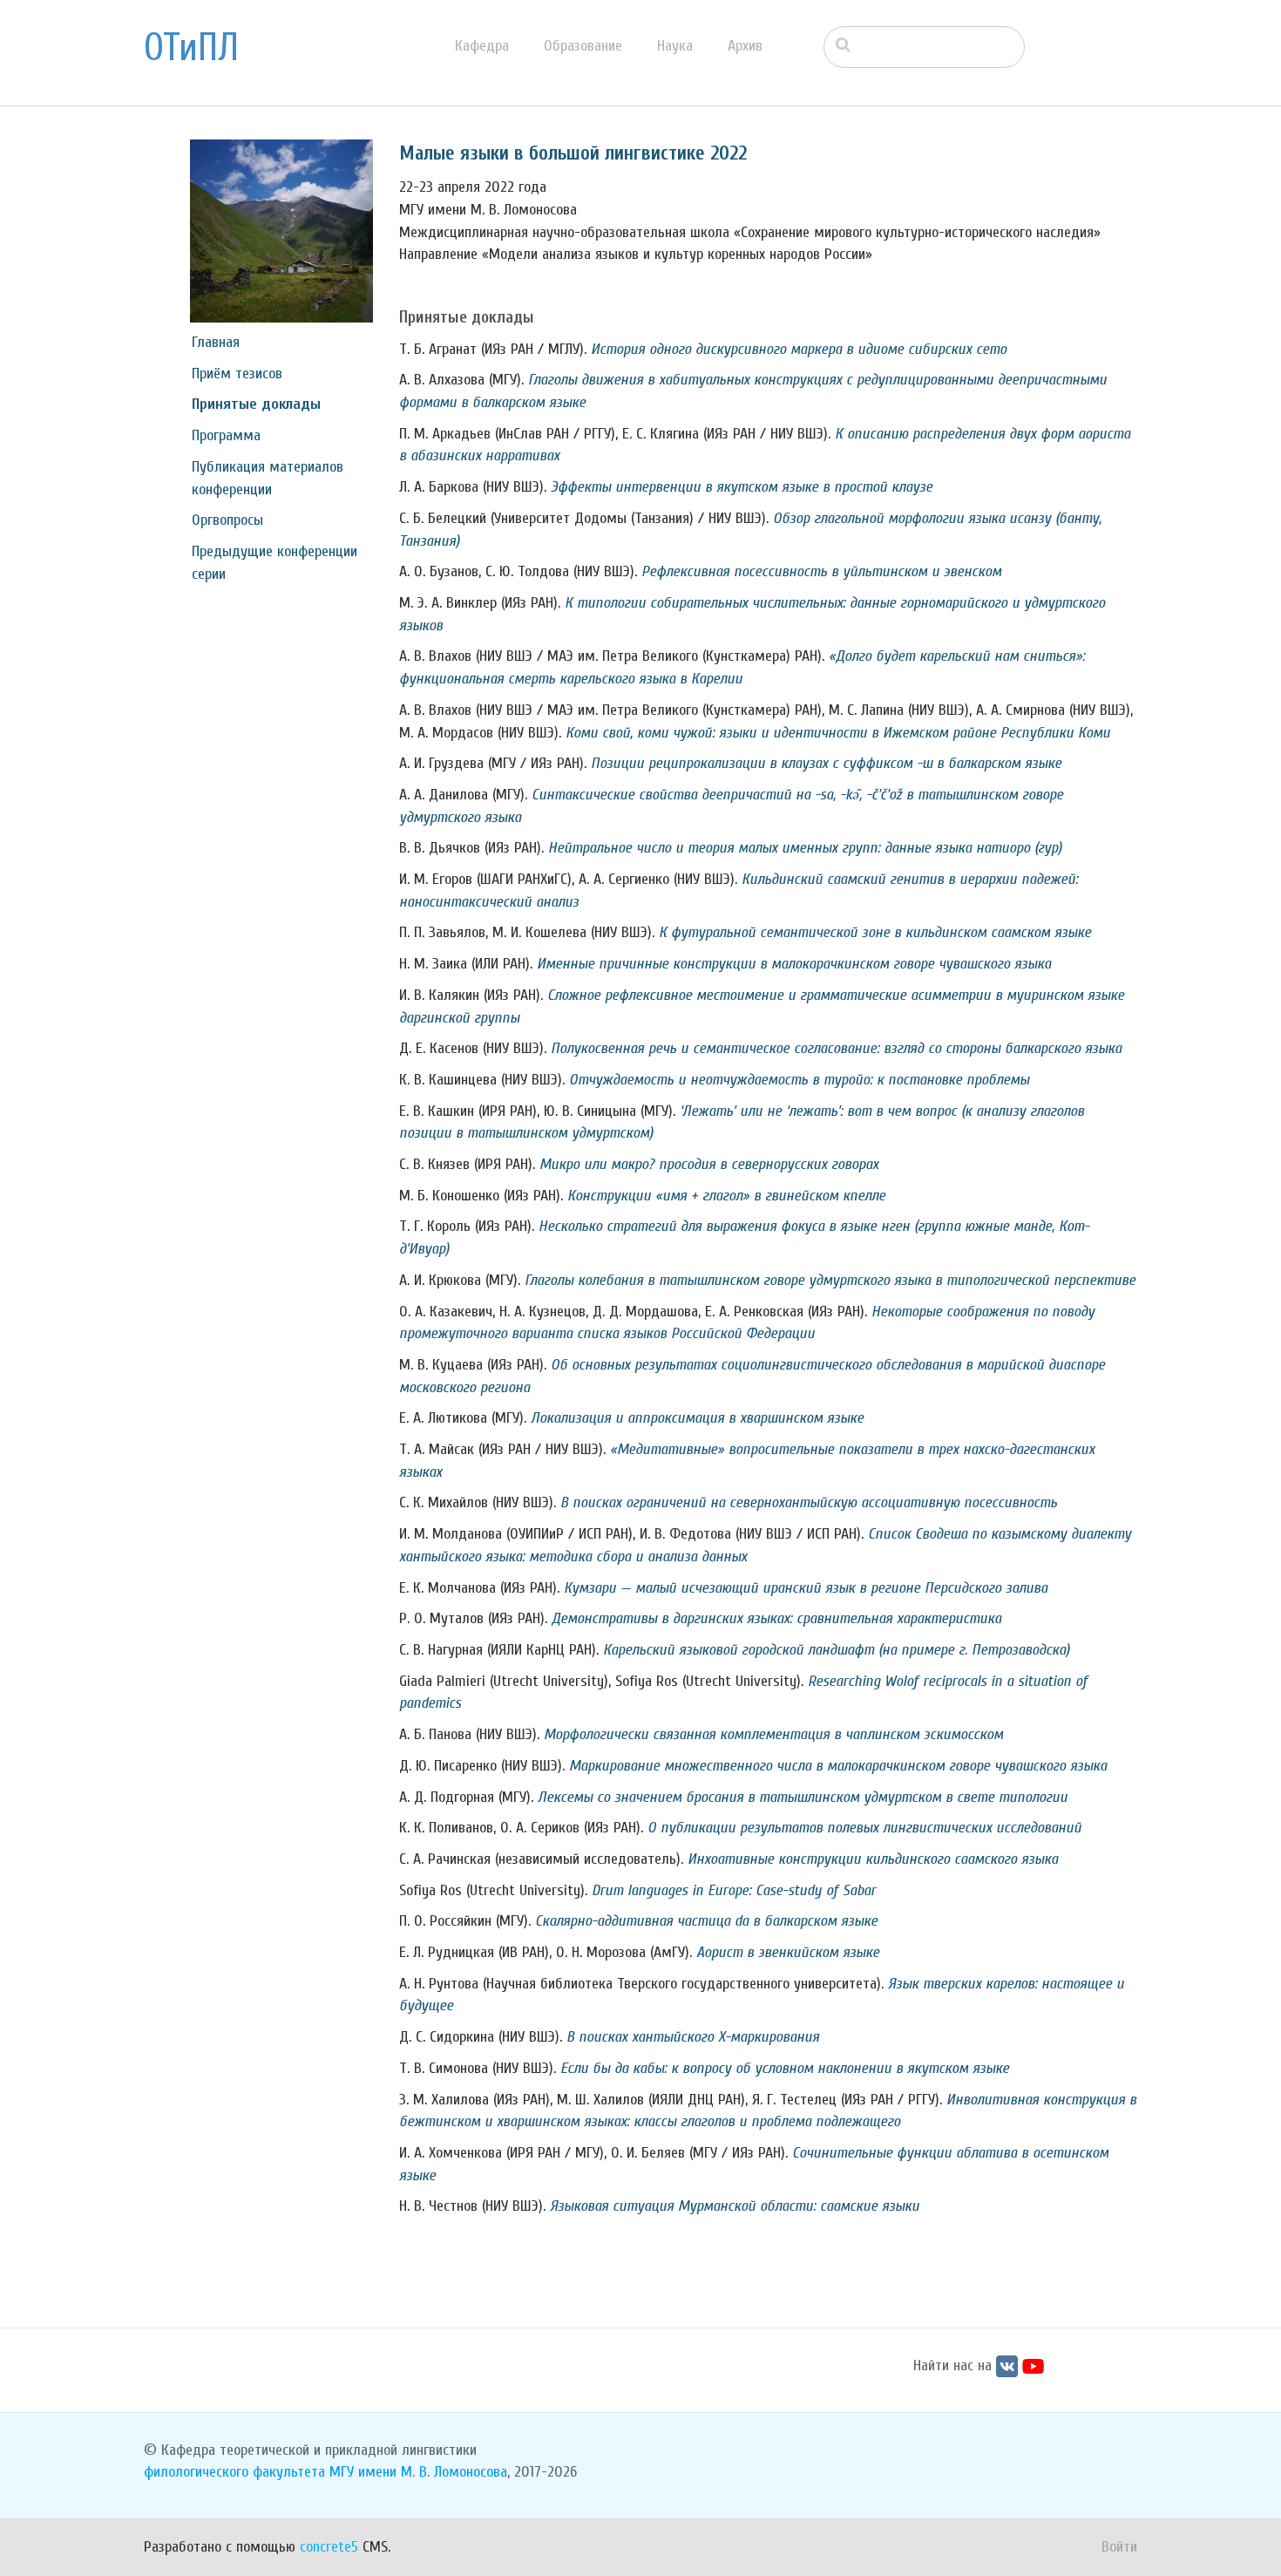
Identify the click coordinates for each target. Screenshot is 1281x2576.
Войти (1119, 2547)
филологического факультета (234, 2472)
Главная (216, 342)
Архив (745, 46)
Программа (226, 435)
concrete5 (329, 2547)
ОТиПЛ (191, 48)
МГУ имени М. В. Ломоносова (418, 2472)
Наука (675, 46)
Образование (583, 46)
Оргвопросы (227, 520)
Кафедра (482, 46)
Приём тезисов (237, 374)
